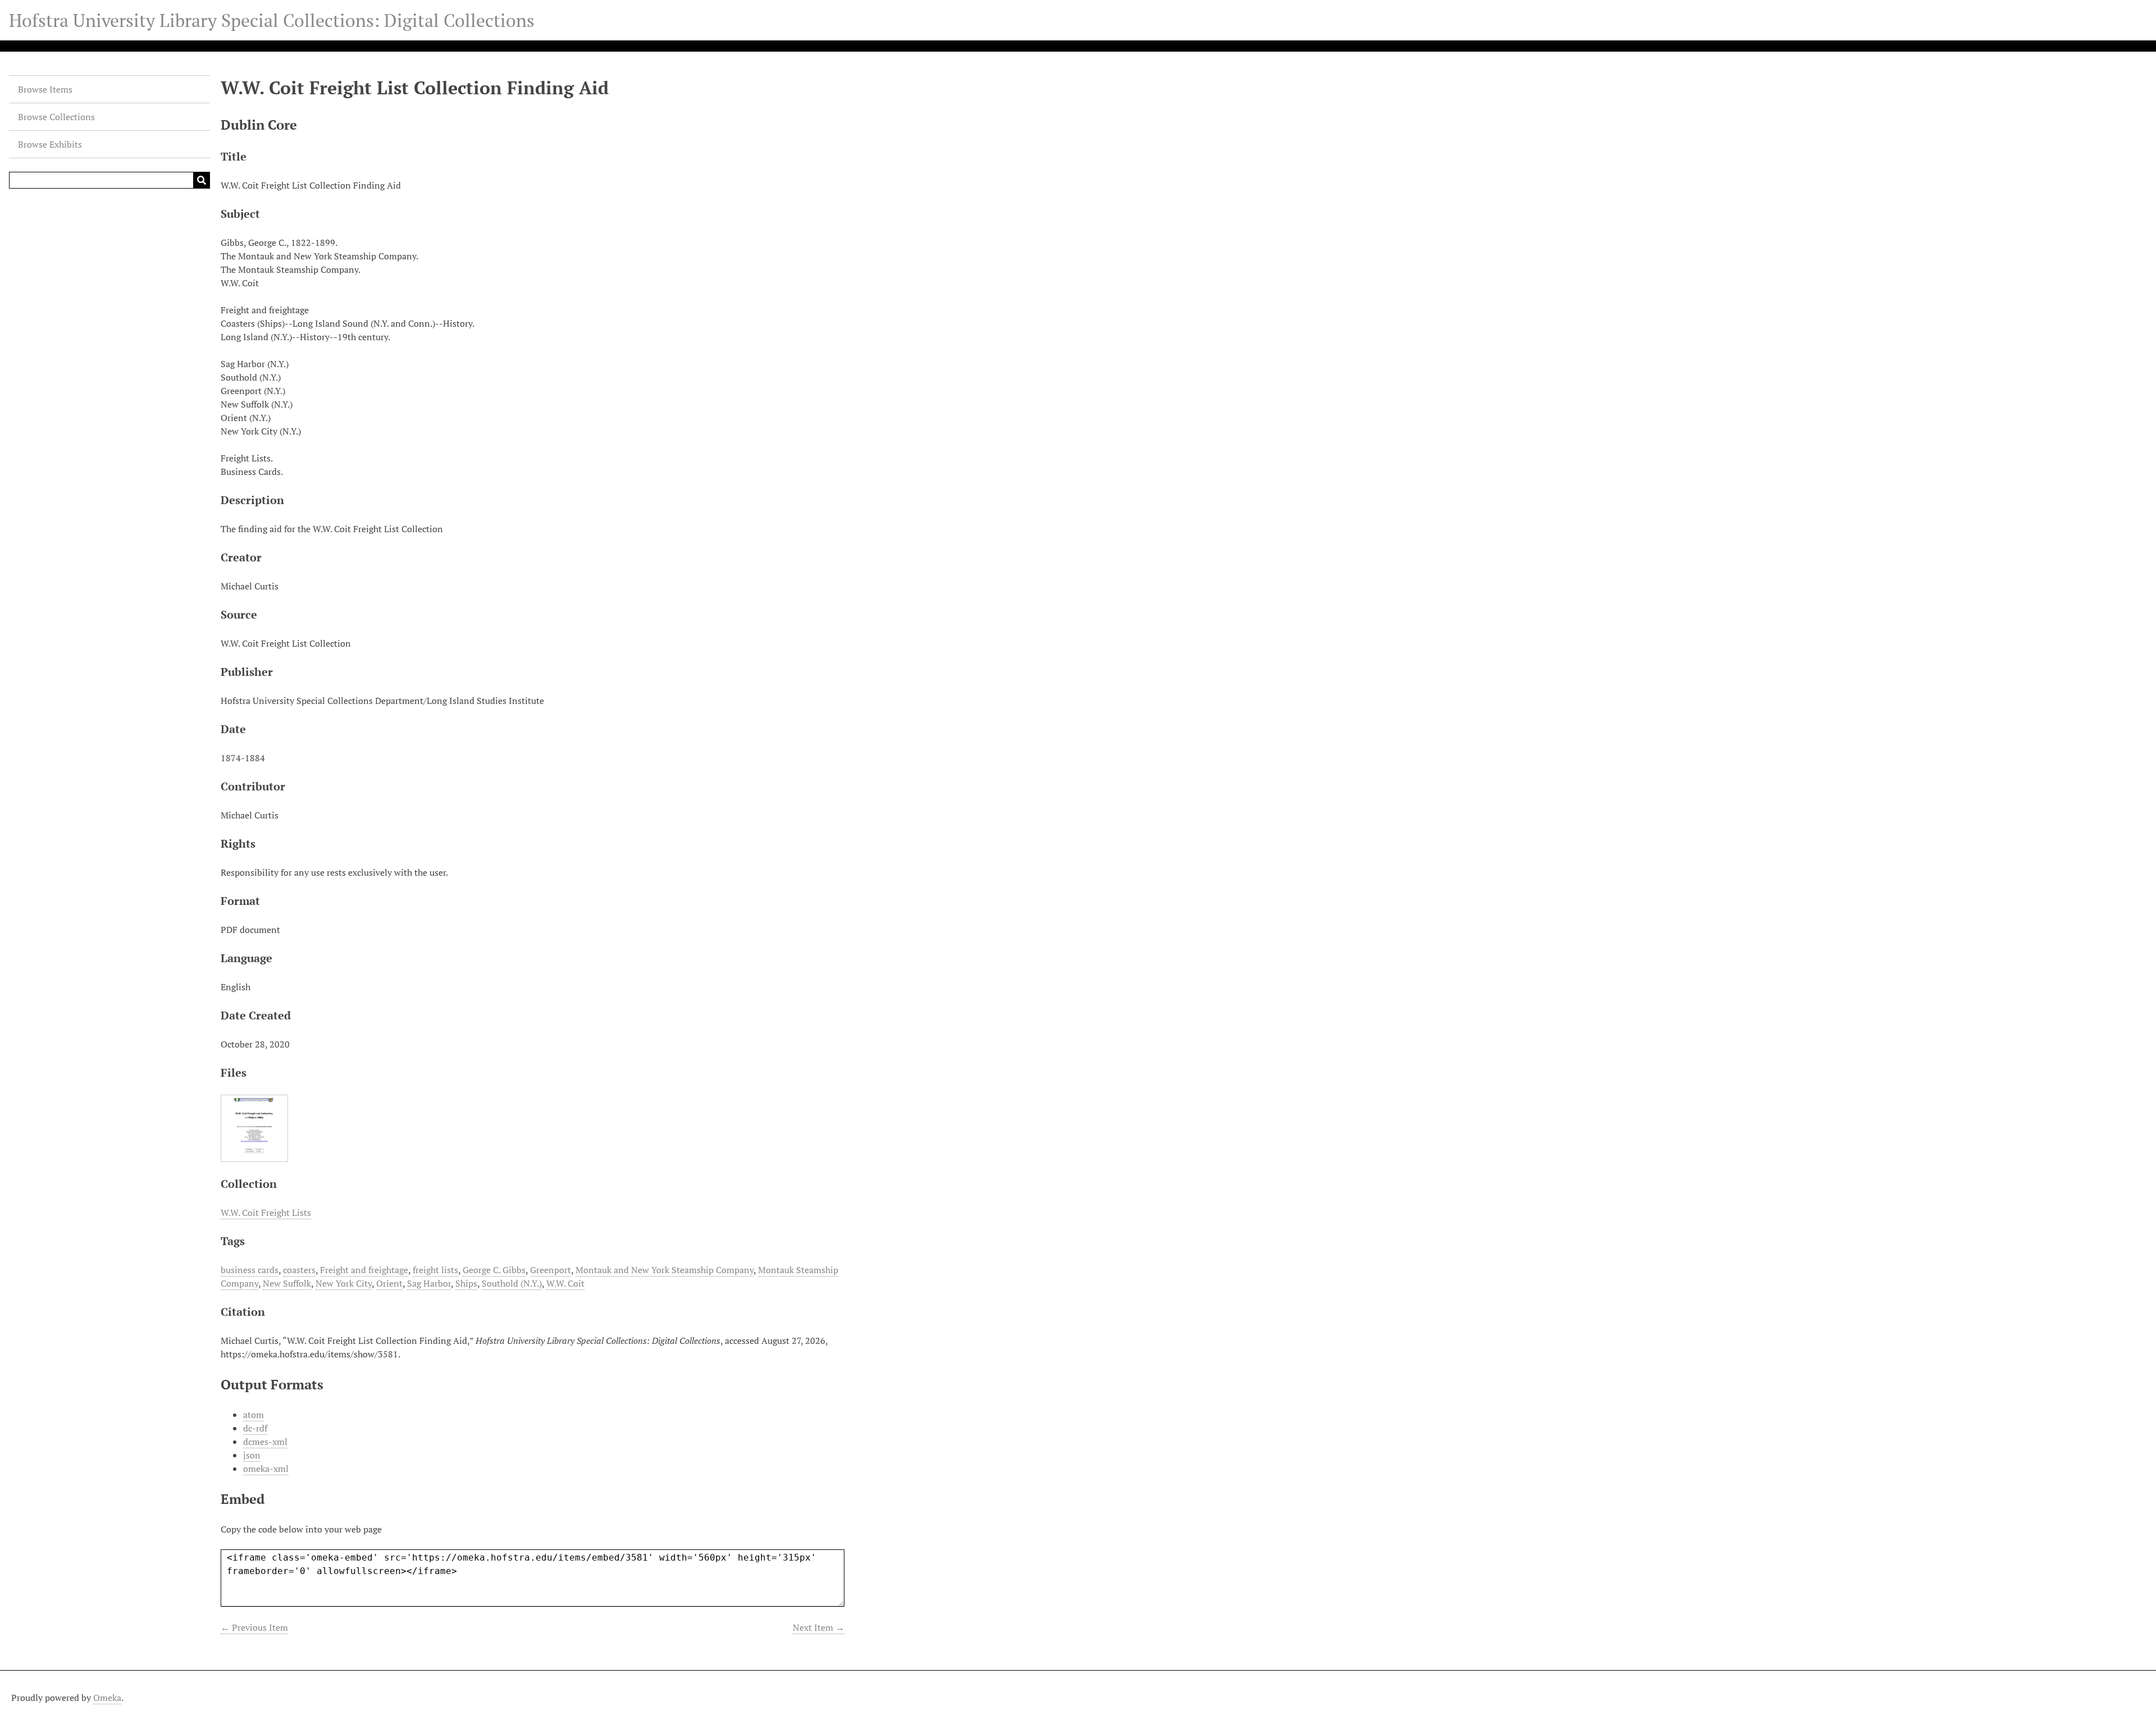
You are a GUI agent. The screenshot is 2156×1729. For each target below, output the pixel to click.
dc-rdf (255, 1428)
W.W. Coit (565, 1283)
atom (253, 1415)
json (252, 1455)
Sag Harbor (429, 1283)
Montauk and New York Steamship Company (664, 1270)
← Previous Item (254, 1627)
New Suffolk (287, 1283)
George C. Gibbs (494, 1270)
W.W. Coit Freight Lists (266, 1213)
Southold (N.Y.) (512, 1283)
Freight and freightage (364, 1270)
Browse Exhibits (50, 144)
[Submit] (202, 180)
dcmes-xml (265, 1442)
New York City (344, 1283)
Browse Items (45, 89)
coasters (299, 1270)
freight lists (435, 1270)
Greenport (551, 1270)
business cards (250, 1270)
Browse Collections (56, 117)
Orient (389, 1283)
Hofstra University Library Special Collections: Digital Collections (272, 20)
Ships (466, 1283)
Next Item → (819, 1627)
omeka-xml (266, 1469)
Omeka (107, 1698)
